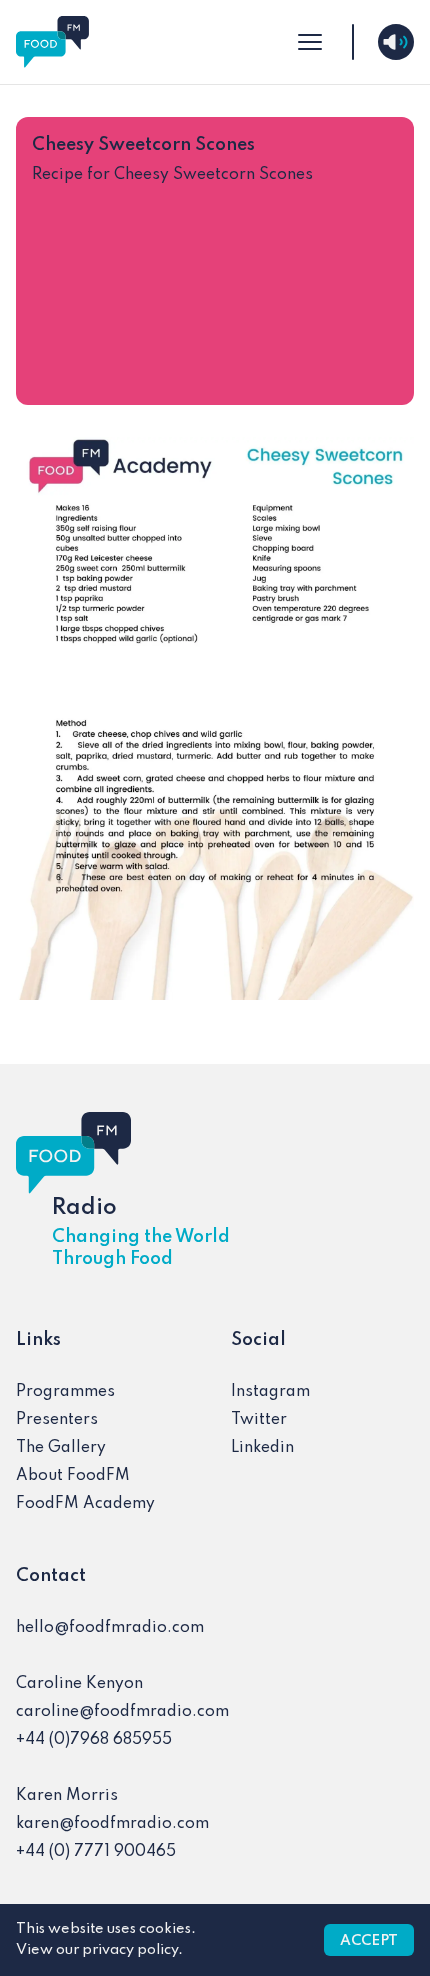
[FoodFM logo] (52, 42)
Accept (369, 1941)
